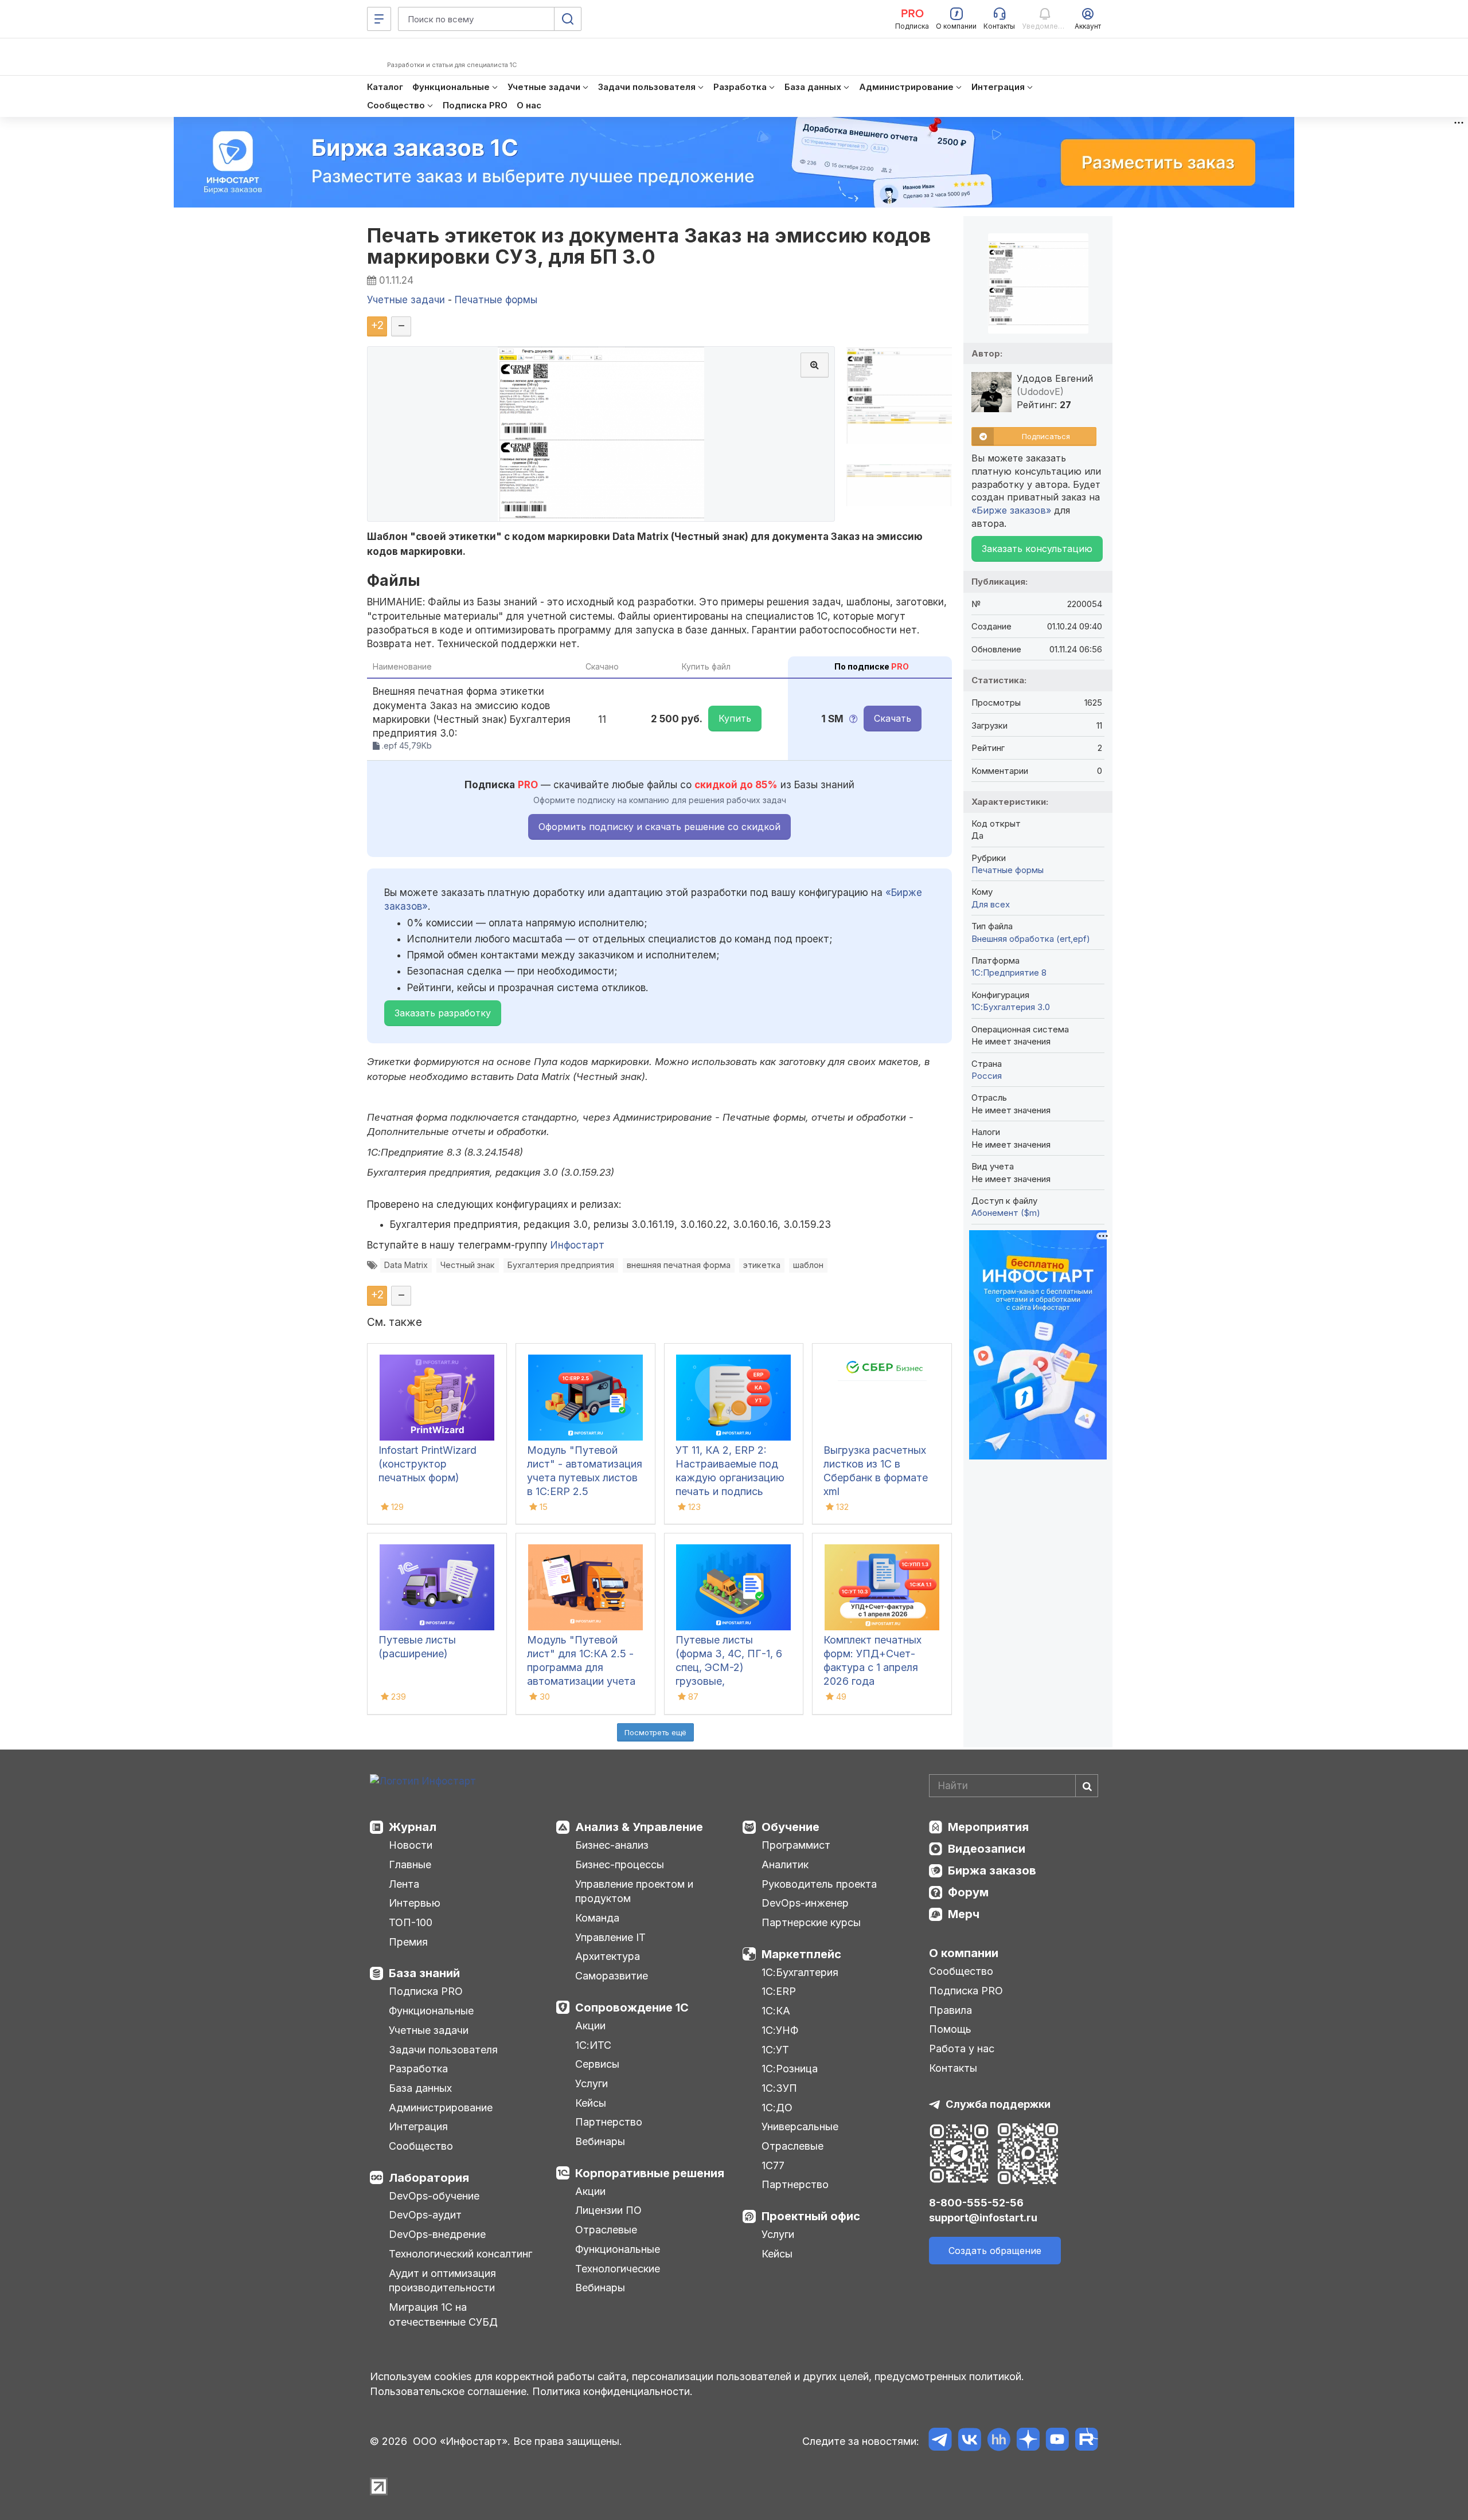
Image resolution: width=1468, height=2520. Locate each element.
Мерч (964, 1914)
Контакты (953, 2068)
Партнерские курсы (811, 1922)
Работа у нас (962, 2049)
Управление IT (610, 1937)
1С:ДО (777, 2108)
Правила (950, 2010)
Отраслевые (606, 2230)
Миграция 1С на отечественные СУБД (443, 2314)
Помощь (950, 2029)
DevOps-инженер (805, 1903)
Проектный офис (811, 2216)
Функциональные (431, 2011)
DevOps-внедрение (437, 2234)
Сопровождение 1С (632, 2008)
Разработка (418, 2069)
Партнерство (609, 2122)
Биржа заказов (992, 1871)
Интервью (415, 1903)
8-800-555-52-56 (976, 2203)
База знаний (424, 1973)
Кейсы (591, 2103)
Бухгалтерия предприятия (561, 1265)
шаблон (808, 1265)
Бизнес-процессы (620, 1864)
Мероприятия (988, 1827)
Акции (590, 2026)
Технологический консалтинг (460, 2254)
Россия (987, 1076)
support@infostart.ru (983, 2218)
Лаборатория (429, 2178)
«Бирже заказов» (1011, 510)
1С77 (773, 2165)
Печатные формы (1008, 870)
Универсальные (800, 2126)
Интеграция (418, 2126)
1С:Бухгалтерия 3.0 (1011, 1007)
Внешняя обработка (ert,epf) (1031, 939)
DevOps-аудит (425, 2215)
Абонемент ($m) (1006, 1213)
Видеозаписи (987, 1849)
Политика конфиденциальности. (612, 2391)
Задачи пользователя (443, 2050)
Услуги (592, 2083)
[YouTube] (1057, 2441)
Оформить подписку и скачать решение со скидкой (659, 827)
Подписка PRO (426, 1991)
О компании (964, 1953)
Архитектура (608, 1956)
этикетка (762, 1265)
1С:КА (776, 2011)
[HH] (999, 2441)
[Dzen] (1028, 2441)
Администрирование (441, 2108)
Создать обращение (995, 2251)
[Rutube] (1086, 2441)
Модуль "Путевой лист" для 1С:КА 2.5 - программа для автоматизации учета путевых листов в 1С (581, 1667)
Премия (408, 1942)
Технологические (618, 2269)
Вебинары (600, 2141)
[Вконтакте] (969, 2441)
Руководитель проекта (819, 1884)
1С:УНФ (780, 2030)
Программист (796, 1845)
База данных (420, 2088)
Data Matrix (406, 1265)
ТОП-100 (411, 1922)
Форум (968, 1892)
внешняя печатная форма (679, 1265)
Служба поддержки (998, 2104)
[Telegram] (940, 2441)
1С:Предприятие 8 (1009, 973)
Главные (410, 1864)
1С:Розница (790, 2069)
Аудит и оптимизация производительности (442, 2281)
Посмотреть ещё (655, 1732)
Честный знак (468, 1265)
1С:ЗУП (779, 2088)
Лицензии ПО (608, 2210)
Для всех (991, 904)
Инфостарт (577, 1245)
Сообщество (421, 2146)
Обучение (790, 1827)
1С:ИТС (593, 2045)
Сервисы (597, 2064)
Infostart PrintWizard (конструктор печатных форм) (427, 1464)
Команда (597, 1918)
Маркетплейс (801, 1954)
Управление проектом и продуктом (634, 1891)
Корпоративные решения (650, 2173)
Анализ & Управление (639, 1827)
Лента (404, 1884)
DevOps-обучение (434, 2196)
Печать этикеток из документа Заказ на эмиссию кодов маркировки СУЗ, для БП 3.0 (649, 246)
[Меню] (379, 19)
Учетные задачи (429, 2030)
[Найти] (1087, 1786)
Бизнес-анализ (612, 1845)
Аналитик (785, 1864)
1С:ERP (779, 1991)
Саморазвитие (612, 1976)
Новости (411, 1845)
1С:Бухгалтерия (800, 1972)
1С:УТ (775, 2050)
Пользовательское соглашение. (450, 2391)
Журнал (413, 1827)
